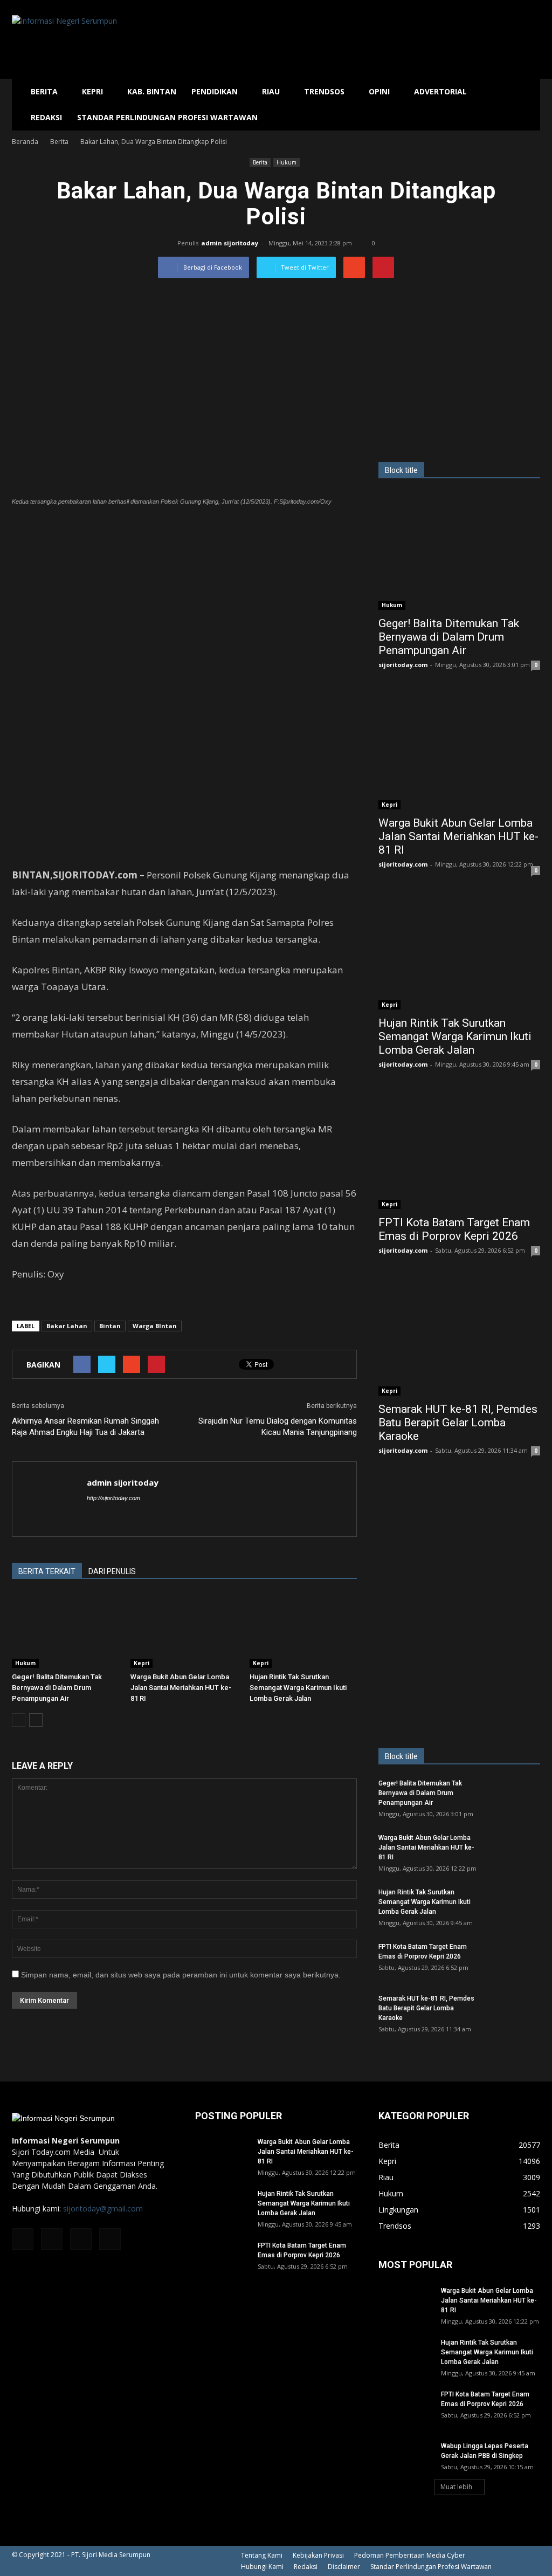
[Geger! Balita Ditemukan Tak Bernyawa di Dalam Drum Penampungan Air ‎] (65, 1630)
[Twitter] (81, 2239)
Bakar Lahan (67, 1326)
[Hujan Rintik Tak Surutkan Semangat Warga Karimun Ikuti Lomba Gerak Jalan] (303, 1630)
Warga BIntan (155, 1326)
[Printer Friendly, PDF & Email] (42, 1303)
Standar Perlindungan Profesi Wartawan (167, 117)
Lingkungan (398, 2210)
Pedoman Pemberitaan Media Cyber (410, 2555)
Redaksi (46, 117)
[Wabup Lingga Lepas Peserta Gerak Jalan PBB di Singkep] (405, 2460)
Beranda (25, 142)
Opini (379, 91)
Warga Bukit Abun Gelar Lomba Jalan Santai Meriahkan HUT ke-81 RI (181, 1688)
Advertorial (440, 91)
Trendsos (324, 91)
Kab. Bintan (152, 91)
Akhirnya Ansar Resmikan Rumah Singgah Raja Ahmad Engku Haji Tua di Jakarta (85, 1427)
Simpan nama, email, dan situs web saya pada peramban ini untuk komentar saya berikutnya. (181, 1975)
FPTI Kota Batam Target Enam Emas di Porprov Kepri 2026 (454, 1229)
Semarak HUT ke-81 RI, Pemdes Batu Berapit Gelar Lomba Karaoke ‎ (458, 1423)
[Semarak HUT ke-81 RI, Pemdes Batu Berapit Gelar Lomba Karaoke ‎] (459, 1337)
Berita (44, 91)
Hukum (287, 162)
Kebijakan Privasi (318, 2555)
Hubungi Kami (262, 2567)
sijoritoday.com (403, 665)
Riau (271, 91)
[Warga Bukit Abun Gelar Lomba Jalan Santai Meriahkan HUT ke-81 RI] (184, 1630)
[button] (527, 105)
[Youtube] (110, 2239)
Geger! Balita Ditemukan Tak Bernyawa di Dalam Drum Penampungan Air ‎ (57, 1688)
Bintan (110, 1326)
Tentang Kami (262, 2555)
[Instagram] (52, 2239)
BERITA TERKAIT (47, 1571)
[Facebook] (23, 2239)
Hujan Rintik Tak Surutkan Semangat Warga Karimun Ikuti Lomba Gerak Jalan (298, 1688)
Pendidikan (215, 91)
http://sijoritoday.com (113, 1498)
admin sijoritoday (230, 243)
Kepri (92, 91)
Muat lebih (456, 2487)
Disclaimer (344, 2567)
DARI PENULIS (112, 1571)
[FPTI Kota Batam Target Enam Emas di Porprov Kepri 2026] (459, 1151)
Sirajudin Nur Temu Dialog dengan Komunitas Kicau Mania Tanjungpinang (278, 1427)
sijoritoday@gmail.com (103, 2209)
